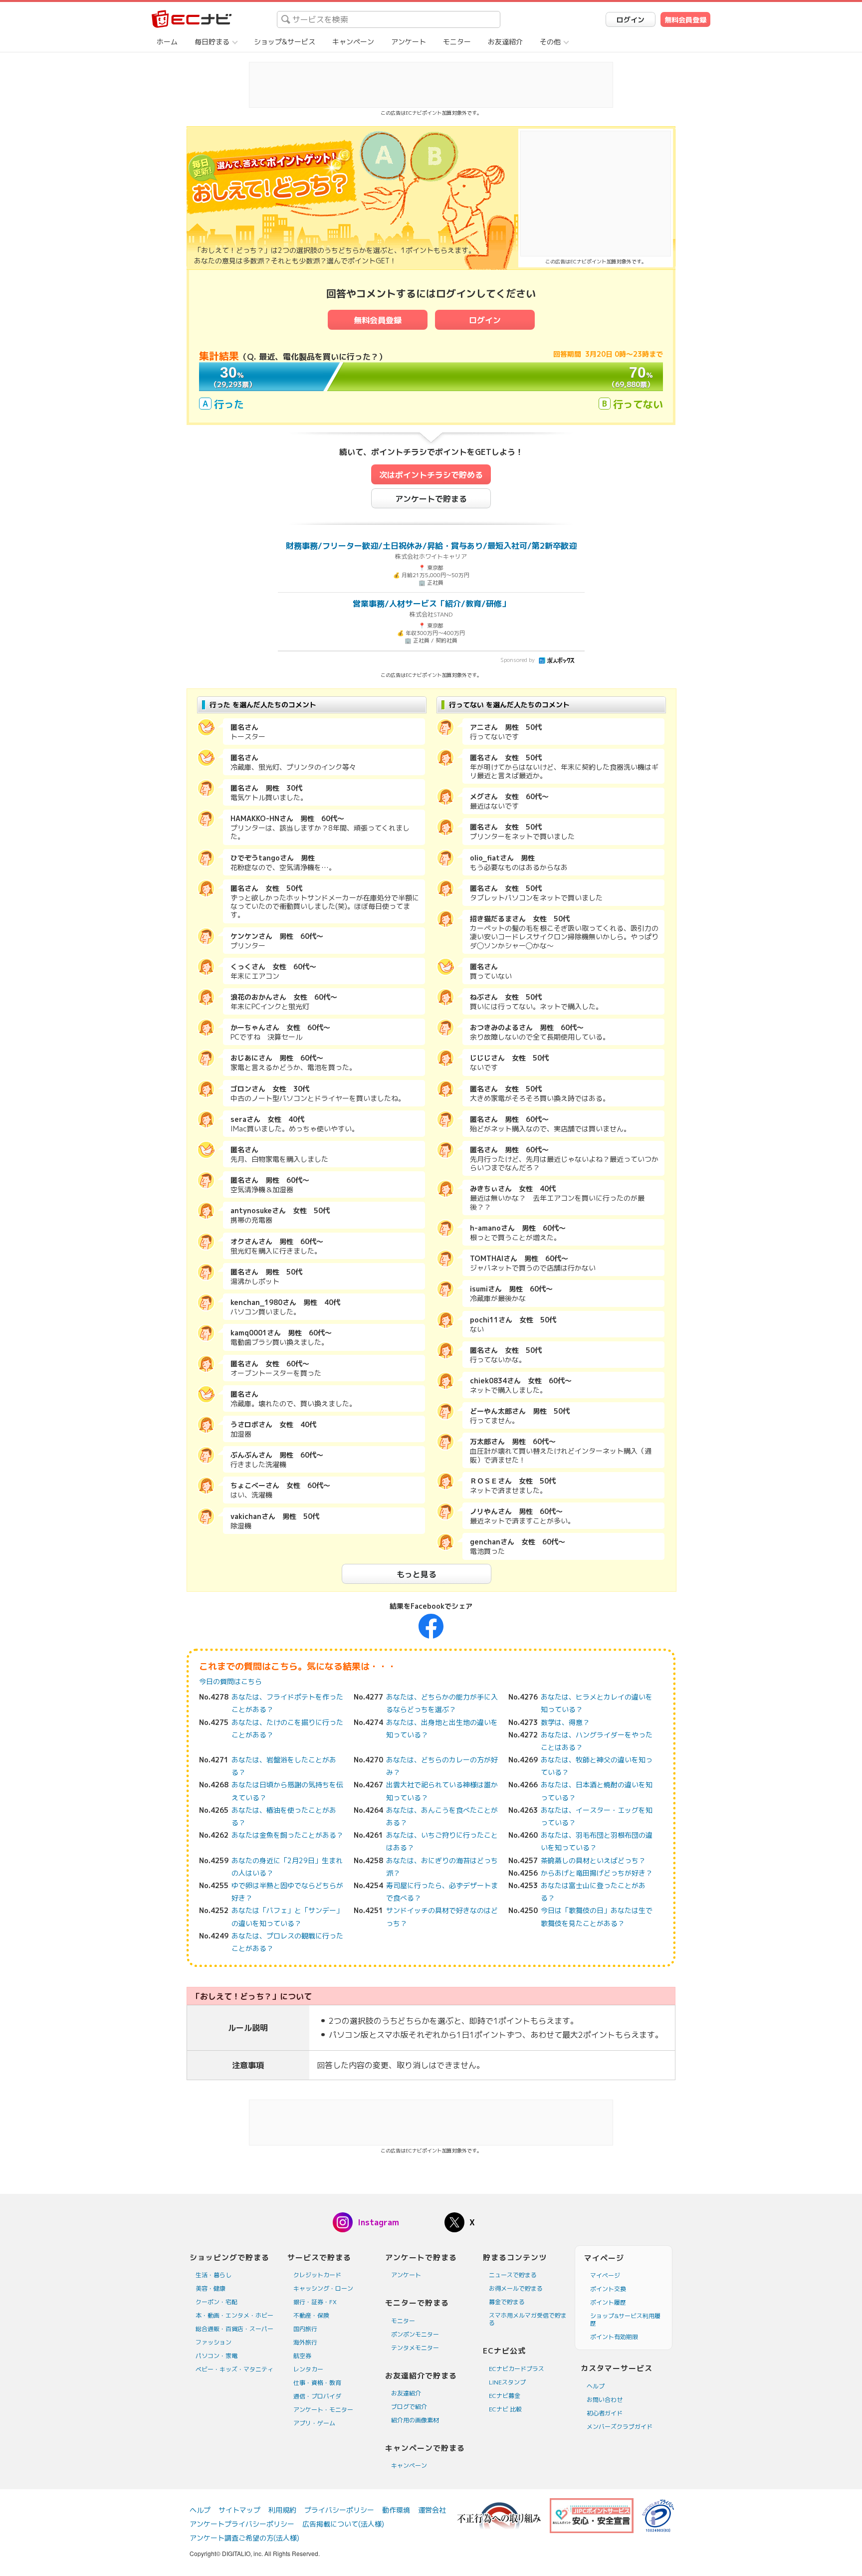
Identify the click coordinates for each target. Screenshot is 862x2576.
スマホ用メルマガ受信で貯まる (528, 2319)
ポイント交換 (608, 2289)
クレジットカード (317, 2275)
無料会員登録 (685, 20)
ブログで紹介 (409, 2407)
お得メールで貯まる (516, 2288)
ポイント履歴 (608, 2302)
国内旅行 (305, 2329)
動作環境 (396, 2510)
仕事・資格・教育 (317, 2383)
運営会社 (432, 2510)
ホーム (167, 42)
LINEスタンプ (507, 2382)
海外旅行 (305, 2342)
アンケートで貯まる (431, 499)
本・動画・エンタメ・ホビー (234, 2315)
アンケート (409, 42)
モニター (457, 42)
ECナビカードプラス (517, 2369)
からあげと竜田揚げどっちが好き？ (597, 1873)
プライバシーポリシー (339, 2510)
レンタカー (308, 2369)
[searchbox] (389, 19)
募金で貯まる (507, 2302)
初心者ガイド (605, 2413)
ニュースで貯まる (513, 2275)
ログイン (631, 20)
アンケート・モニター (323, 2410)
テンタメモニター (415, 2348)
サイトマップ (239, 2510)
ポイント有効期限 (614, 2337)
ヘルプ (596, 2386)
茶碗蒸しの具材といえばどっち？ (593, 1860)
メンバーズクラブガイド (620, 2427)
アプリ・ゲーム (314, 2423)
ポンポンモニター (415, 2334)
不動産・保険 (311, 2315)
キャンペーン (353, 42)
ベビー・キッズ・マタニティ (234, 2369)
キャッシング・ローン (323, 2288)
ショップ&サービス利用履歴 (625, 2320)
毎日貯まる (212, 42)
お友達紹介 (505, 42)
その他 (550, 42)
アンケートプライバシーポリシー (242, 2524)
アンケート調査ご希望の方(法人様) (244, 2538)
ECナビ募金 (505, 2396)
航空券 (302, 2356)
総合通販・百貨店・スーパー (234, 2329)
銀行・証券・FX (315, 2302)
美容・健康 (211, 2288)
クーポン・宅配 (216, 2302)
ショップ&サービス (285, 42)
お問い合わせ (605, 2400)
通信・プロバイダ (317, 2396)
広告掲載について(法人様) (343, 2524)
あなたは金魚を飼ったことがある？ (287, 1835)
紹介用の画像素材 (415, 2420)
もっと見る (417, 1574)
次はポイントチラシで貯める (431, 475)
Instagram (378, 2222)
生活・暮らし (214, 2275)
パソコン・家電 (216, 2356)
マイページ (605, 2275)
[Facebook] (431, 1625)
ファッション (214, 2342)
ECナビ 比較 (505, 2409)
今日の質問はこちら (230, 1681)
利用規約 (282, 2510)
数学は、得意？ (565, 1722)
